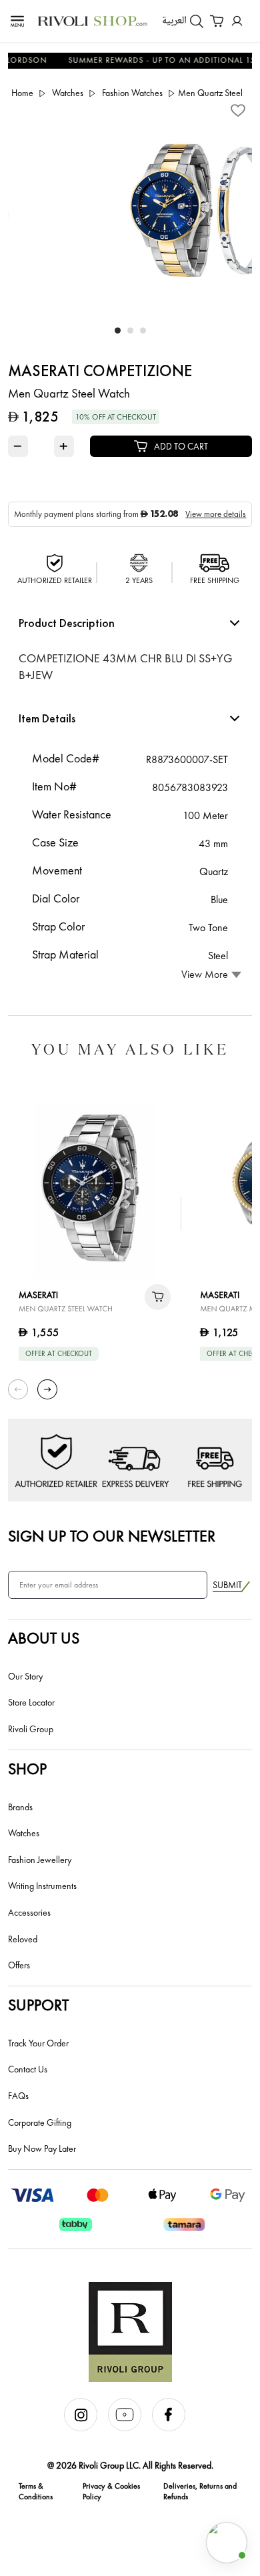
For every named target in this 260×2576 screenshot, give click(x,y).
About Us (44, 1638)
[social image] (86, 2428)
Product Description (67, 623)
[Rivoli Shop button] (227, 2543)
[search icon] (197, 21)
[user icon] (237, 21)
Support (38, 2005)
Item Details (47, 718)
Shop (27, 1769)
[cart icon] (158, 1297)
